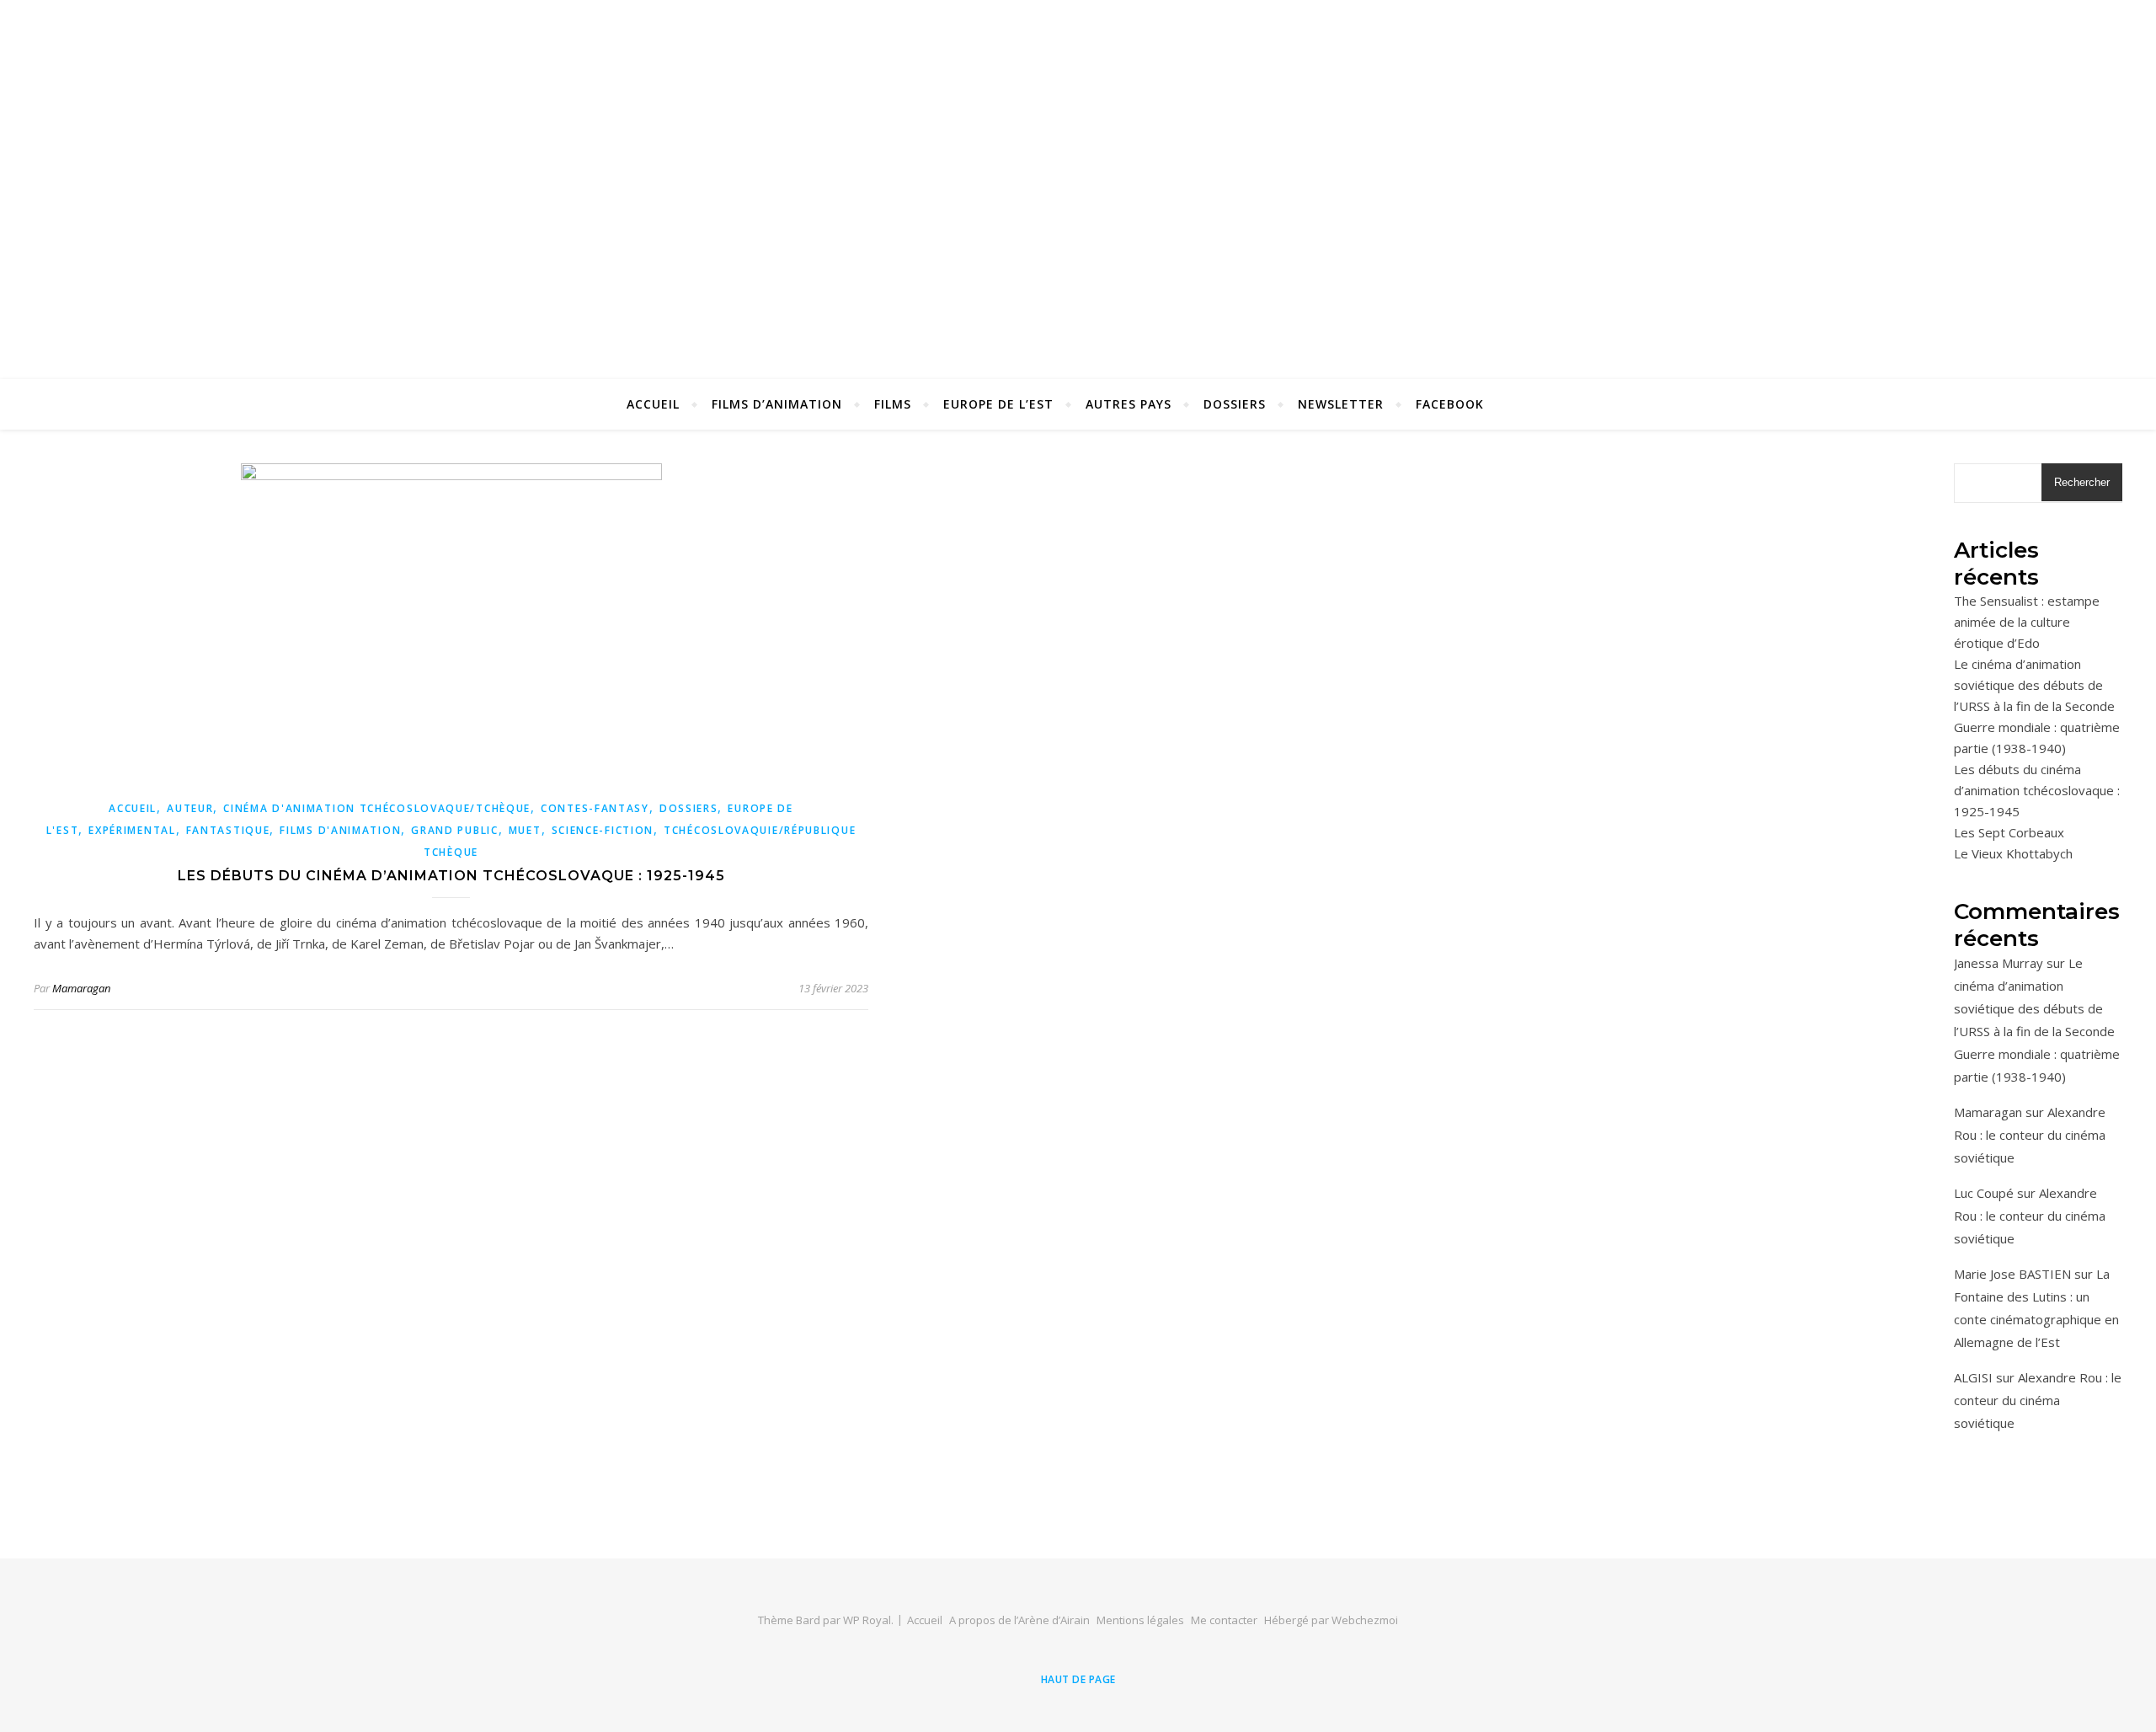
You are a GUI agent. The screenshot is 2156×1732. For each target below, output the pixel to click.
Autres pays (1129, 404)
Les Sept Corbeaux (2009, 832)
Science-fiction (603, 830)
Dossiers (1235, 404)
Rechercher (2082, 482)
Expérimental (132, 830)
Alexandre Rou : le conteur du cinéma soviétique (2030, 1135)
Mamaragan (81, 988)
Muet (525, 830)
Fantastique (228, 830)
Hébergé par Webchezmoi (1331, 1620)
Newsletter (1341, 404)
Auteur (190, 808)
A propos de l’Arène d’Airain (1019, 1620)
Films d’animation (777, 404)
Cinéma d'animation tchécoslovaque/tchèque (377, 808)
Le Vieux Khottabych (2013, 853)
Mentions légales (1140, 1620)
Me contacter (1224, 1620)
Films (893, 404)
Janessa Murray (1999, 963)
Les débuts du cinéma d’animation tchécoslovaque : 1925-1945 (451, 876)
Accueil (653, 404)
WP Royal (867, 1620)
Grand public (454, 830)
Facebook (1450, 404)
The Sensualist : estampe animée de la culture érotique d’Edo (2027, 622)
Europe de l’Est (998, 404)
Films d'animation (340, 830)
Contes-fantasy (595, 808)
